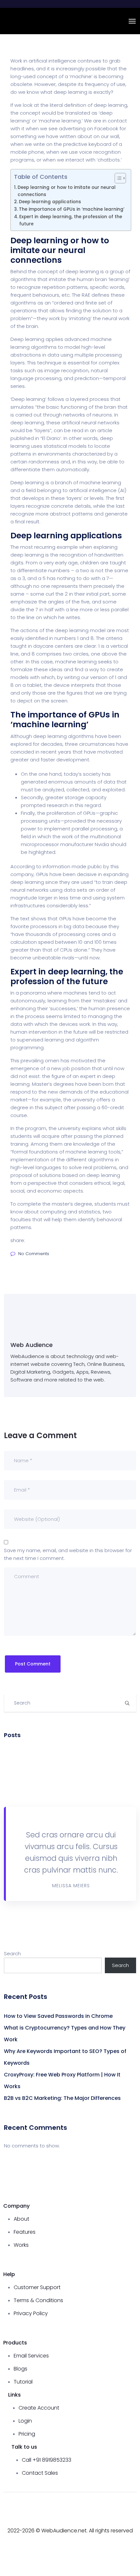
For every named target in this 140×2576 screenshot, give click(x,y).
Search (12, 1953)
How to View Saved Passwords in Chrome (58, 2016)
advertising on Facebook (89, 128)
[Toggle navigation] (132, 21)
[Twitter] (82, 2549)
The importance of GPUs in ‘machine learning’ (72, 209)
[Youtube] (58, 2549)
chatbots (109, 160)
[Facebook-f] (34, 2549)
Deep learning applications (50, 202)
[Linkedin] (106, 2549)
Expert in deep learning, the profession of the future (71, 220)
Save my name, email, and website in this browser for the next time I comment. (68, 1554)
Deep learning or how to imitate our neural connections (67, 191)
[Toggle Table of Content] (117, 178)
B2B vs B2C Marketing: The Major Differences (62, 2098)
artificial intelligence (93, 490)
